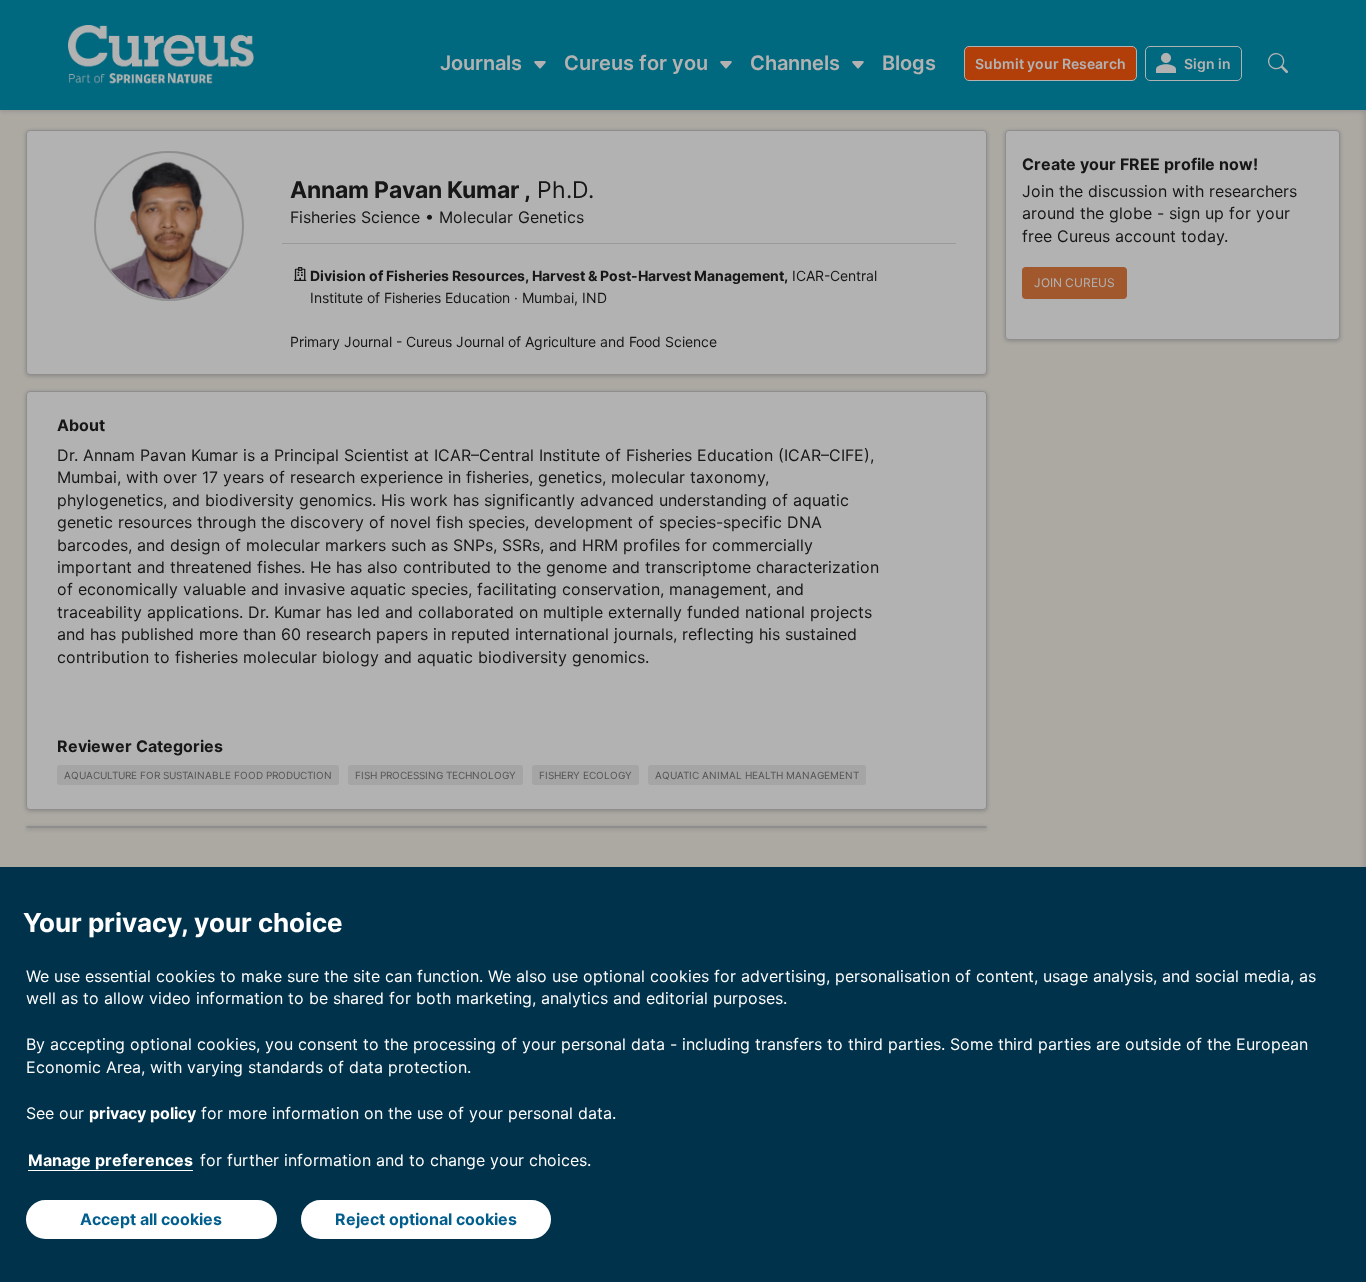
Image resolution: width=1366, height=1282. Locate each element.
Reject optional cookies (426, 1219)
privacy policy (142, 1113)
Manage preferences (110, 1160)
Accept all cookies (151, 1219)
